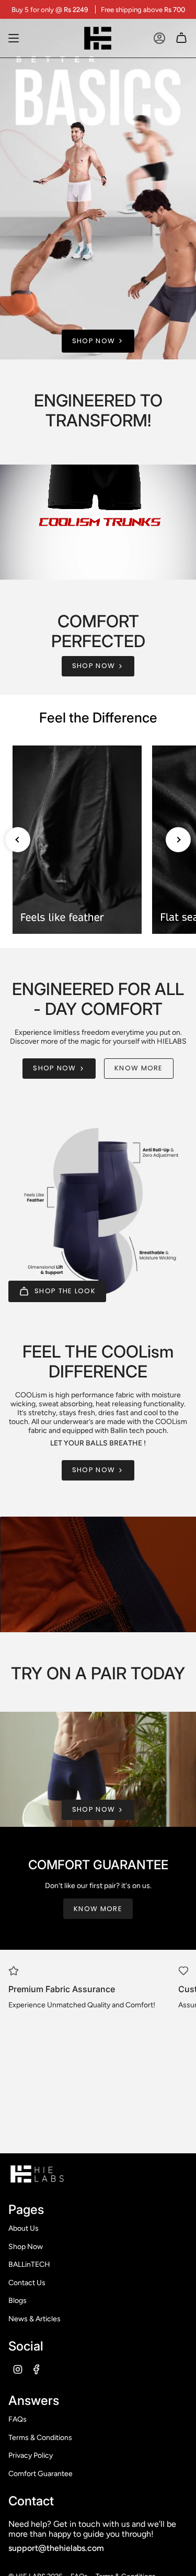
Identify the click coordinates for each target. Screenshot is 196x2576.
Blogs (18, 2301)
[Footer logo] (37, 2174)
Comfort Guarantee (41, 2474)
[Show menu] (14, 38)
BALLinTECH (29, 2264)
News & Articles (34, 2319)
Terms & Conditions (40, 2438)
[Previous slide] (18, 840)
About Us (24, 2228)
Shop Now (26, 2247)
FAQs (18, 2419)
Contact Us (27, 2283)
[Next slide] (178, 840)
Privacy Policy (31, 2455)
